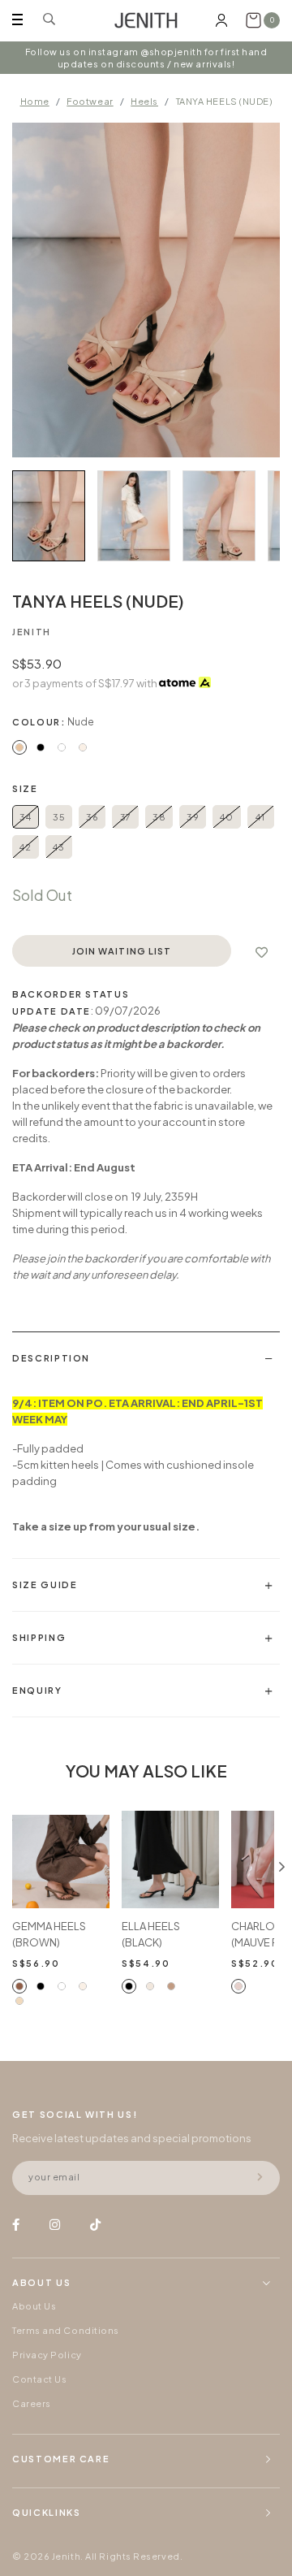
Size (25, 788)
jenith (32, 632)
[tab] (146, 1358)
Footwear (90, 101)
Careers (32, 2403)
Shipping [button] (39, 1637)
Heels (144, 101)
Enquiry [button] (37, 1690)
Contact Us (40, 2379)
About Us (34, 2306)
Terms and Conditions (66, 2330)
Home (35, 101)
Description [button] (51, 1358)
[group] (49, 516)
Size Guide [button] (45, 1585)
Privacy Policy (47, 2355)
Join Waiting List (122, 951)
